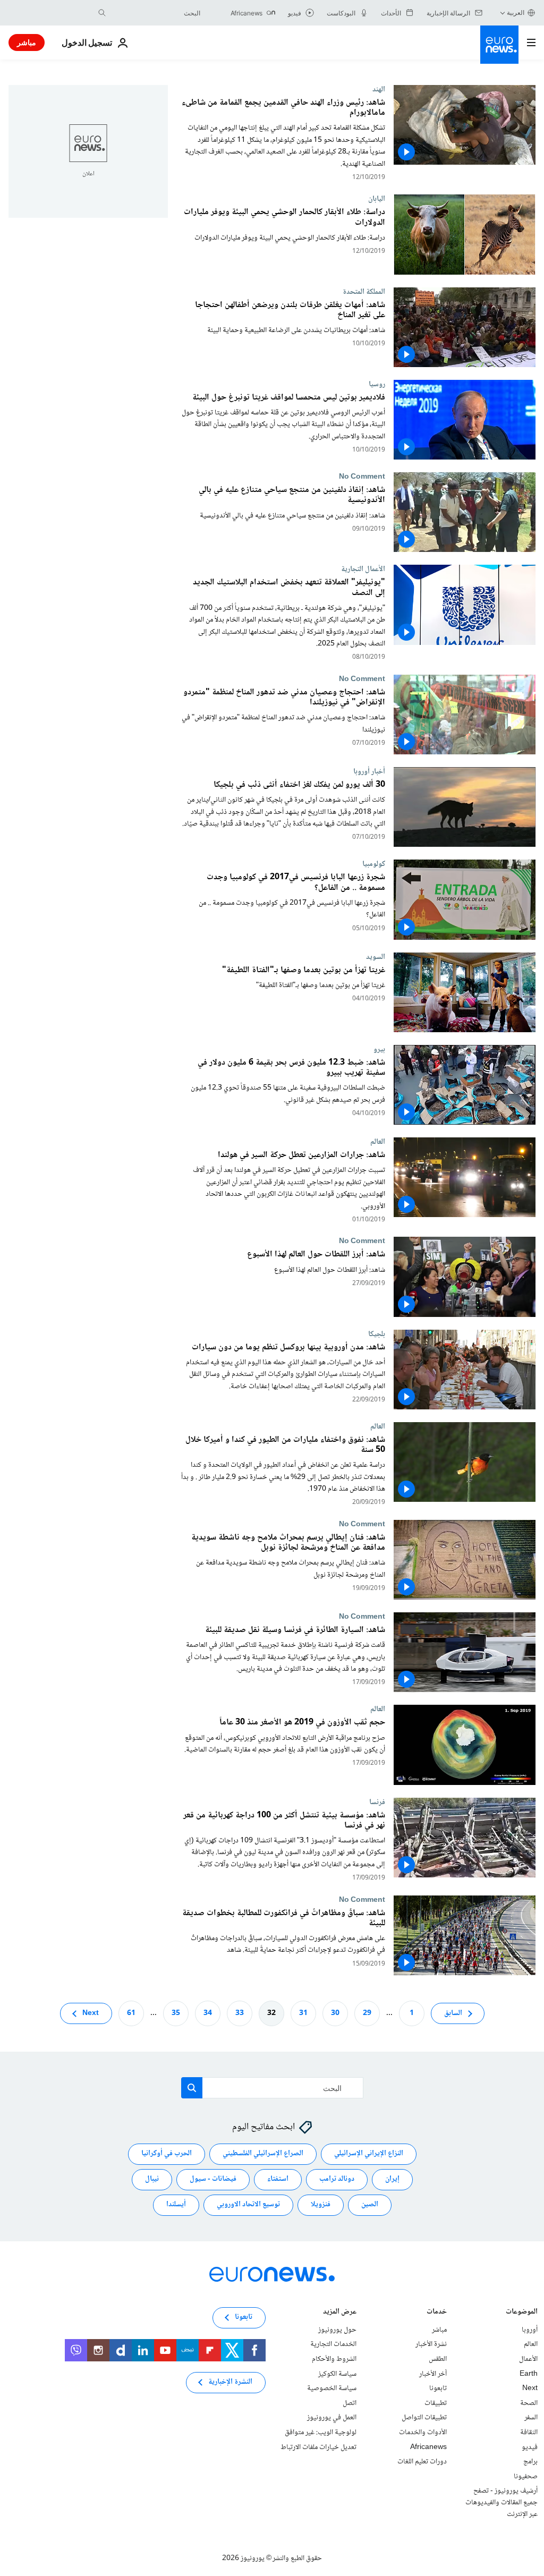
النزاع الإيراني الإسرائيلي (369, 2154)
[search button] (102, 13)
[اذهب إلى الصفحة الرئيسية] (499, 45)
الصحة (529, 2403)
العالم (378, 1142)
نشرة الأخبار (431, 2344)
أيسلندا (176, 2205)
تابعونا (438, 2388)
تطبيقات (436, 2403)
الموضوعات (522, 2313)
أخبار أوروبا (369, 771)
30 (335, 2013)
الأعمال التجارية (363, 569)
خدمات (437, 2313)
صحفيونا (526, 2477)
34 (208, 2013)
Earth (529, 2374)
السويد (376, 957)
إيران (392, 2179)
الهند (379, 89)
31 (303, 2013)
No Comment (362, 477)
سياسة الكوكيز (337, 2374)
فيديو (530, 2447)
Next (91, 2013)
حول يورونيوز (337, 2330)
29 (367, 2013)
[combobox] (156, 13)
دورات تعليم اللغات (422, 2462)
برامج (530, 2462)
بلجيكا (377, 1334)
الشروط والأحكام (334, 2359)
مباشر (27, 42)
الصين (370, 2205)
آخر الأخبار (433, 2374)
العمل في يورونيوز (332, 2418)
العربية (516, 12)
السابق (453, 2013)
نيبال (152, 2179)
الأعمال (528, 2359)
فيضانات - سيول (213, 2179)
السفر (531, 2418)
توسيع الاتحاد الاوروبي (248, 2205)
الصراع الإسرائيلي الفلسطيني (263, 2154)
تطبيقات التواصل (424, 2418)
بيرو (379, 1049)
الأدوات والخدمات (423, 2433)
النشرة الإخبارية (230, 2382)
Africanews (428, 2447)
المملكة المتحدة (364, 292)
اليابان (377, 199)
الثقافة (529, 2433)
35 (176, 2013)
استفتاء (278, 2179)
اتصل (350, 2403)
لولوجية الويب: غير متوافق (321, 2433)
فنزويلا (321, 2205)
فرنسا (377, 1802)
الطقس (438, 2359)
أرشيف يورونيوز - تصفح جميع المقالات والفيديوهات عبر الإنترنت (501, 2502)
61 (131, 2013)
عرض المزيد (340, 2313)
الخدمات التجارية (333, 2344)
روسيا (377, 384)
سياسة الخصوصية (332, 2388)
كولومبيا (374, 864)
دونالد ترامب (337, 2179)
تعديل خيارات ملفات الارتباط (318, 2447)
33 (240, 2013)
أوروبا (530, 2330)
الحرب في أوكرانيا (167, 2154)
